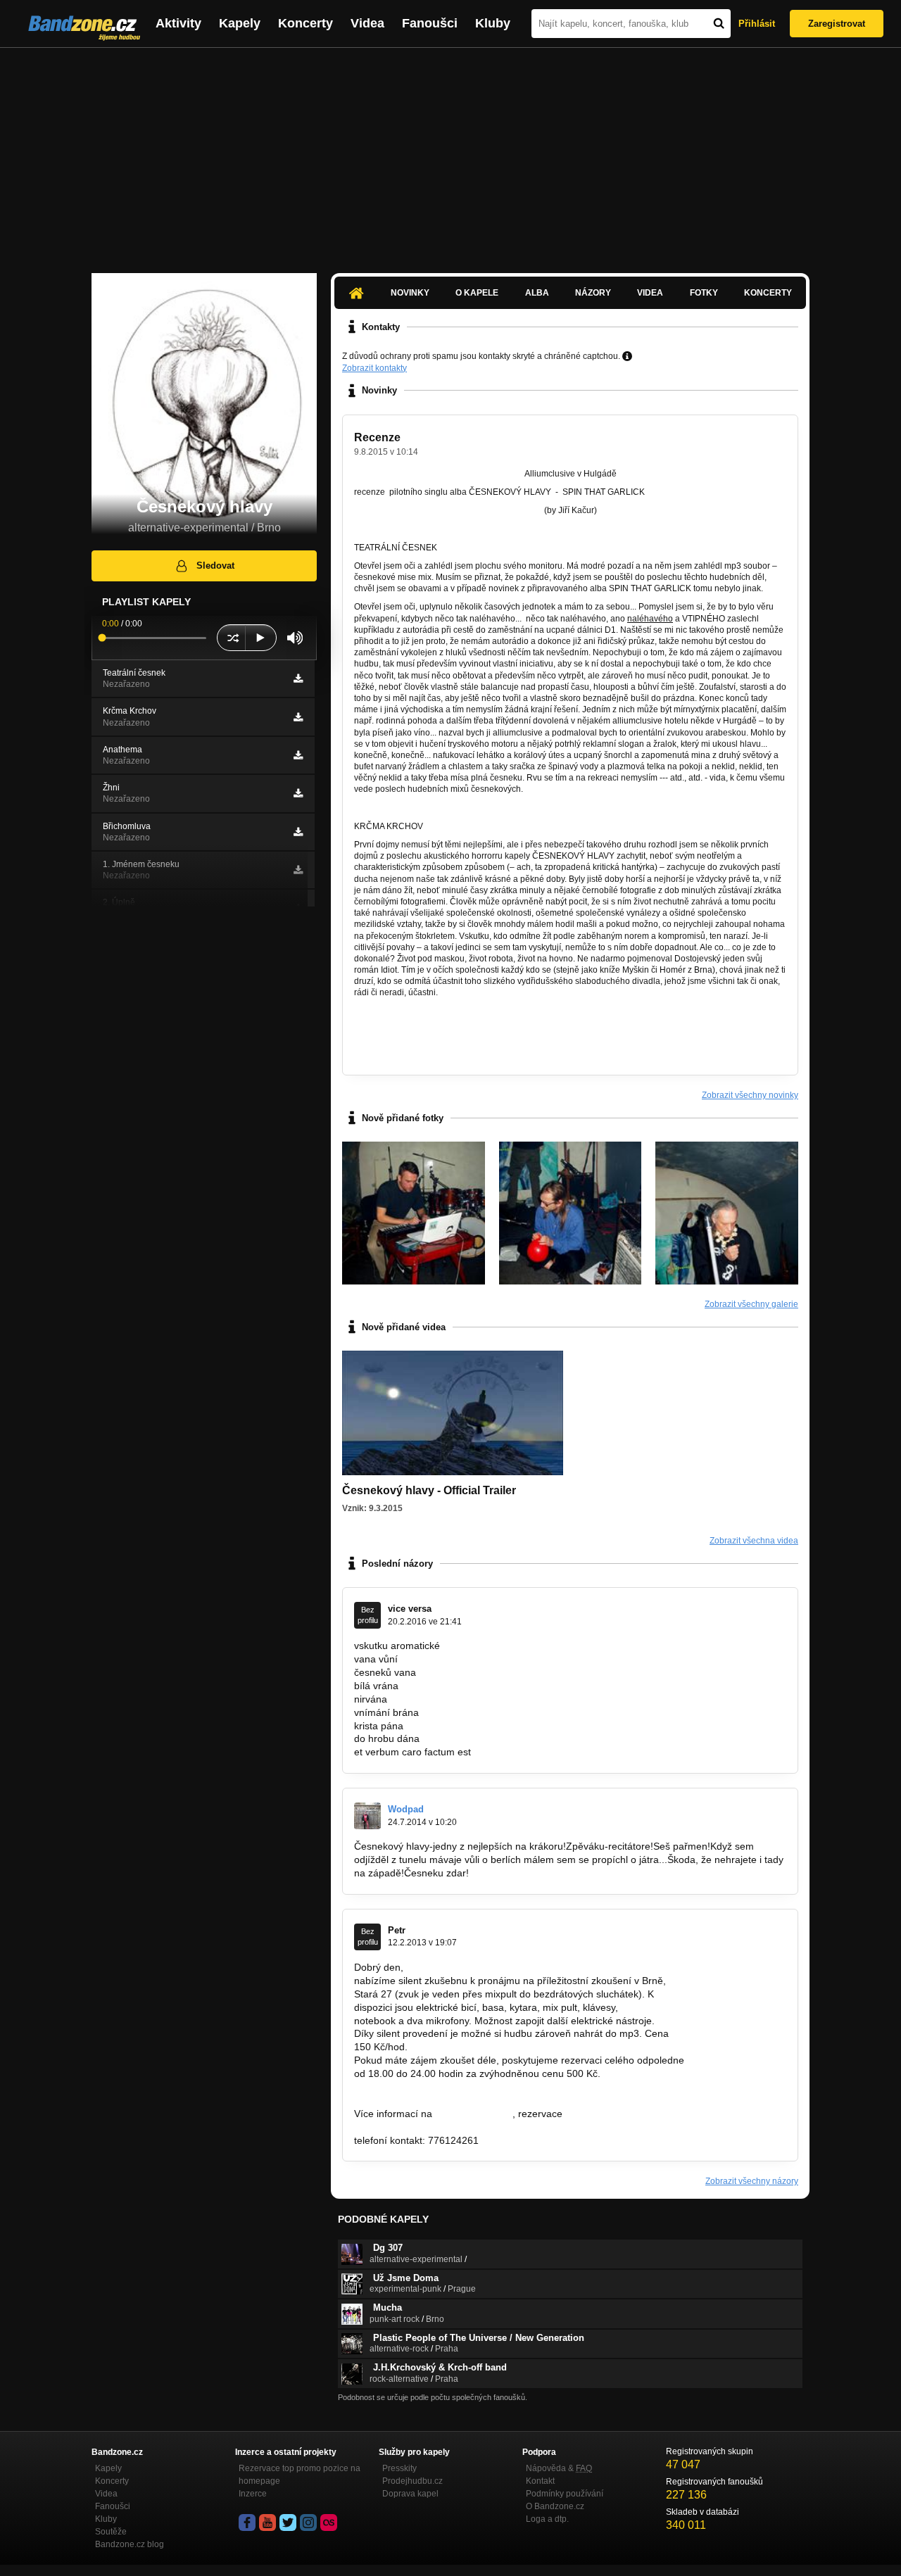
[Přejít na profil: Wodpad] (367, 1816)
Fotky (704, 293)
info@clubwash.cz (605, 2114)
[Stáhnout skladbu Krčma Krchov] (298, 717)
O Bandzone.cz (555, 2506)
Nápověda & (559, 2468)
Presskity (399, 2468)
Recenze (377, 437)
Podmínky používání (565, 2494)
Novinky (410, 293)
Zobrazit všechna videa (754, 1541)
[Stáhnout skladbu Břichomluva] (298, 832)
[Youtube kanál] (267, 2523)
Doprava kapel (410, 2494)
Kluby (493, 23)
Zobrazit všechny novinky (750, 1095)
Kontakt (540, 2481)
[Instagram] (308, 2523)
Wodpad (406, 1809)
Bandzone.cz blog (130, 2544)
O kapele (477, 293)
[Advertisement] (450, 153)
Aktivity (178, 23)
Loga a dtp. (547, 2519)
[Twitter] (288, 2523)
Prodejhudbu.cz (412, 2481)
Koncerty (305, 23)
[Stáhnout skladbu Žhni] (298, 793)
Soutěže (111, 2532)
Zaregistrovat (837, 24)
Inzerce (253, 2494)
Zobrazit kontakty (374, 368)
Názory (593, 293)
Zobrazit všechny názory (752, 2181)
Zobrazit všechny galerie (751, 1304)
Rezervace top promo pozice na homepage (300, 2475)
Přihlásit (757, 24)
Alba (537, 293)
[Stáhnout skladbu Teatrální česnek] (298, 678)
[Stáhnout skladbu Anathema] (298, 755)
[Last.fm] (329, 2523)
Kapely (240, 23)
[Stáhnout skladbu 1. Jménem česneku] (298, 870)
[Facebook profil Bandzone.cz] (247, 2523)
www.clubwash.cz (474, 2114)
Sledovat (215, 566)
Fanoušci (430, 23)
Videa (367, 23)
